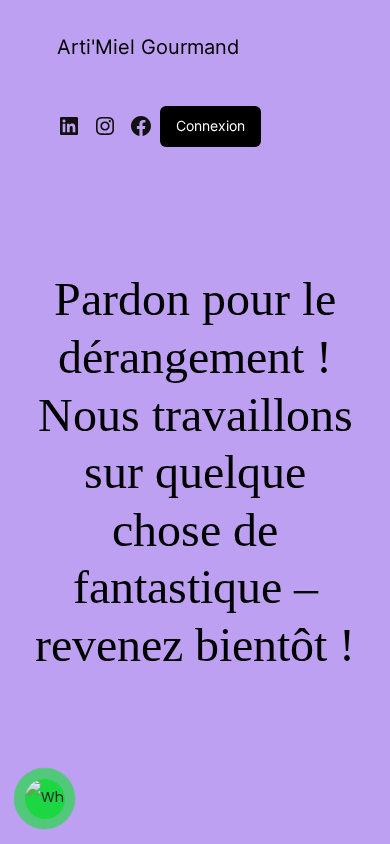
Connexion (210, 125)
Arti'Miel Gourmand (148, 47)
